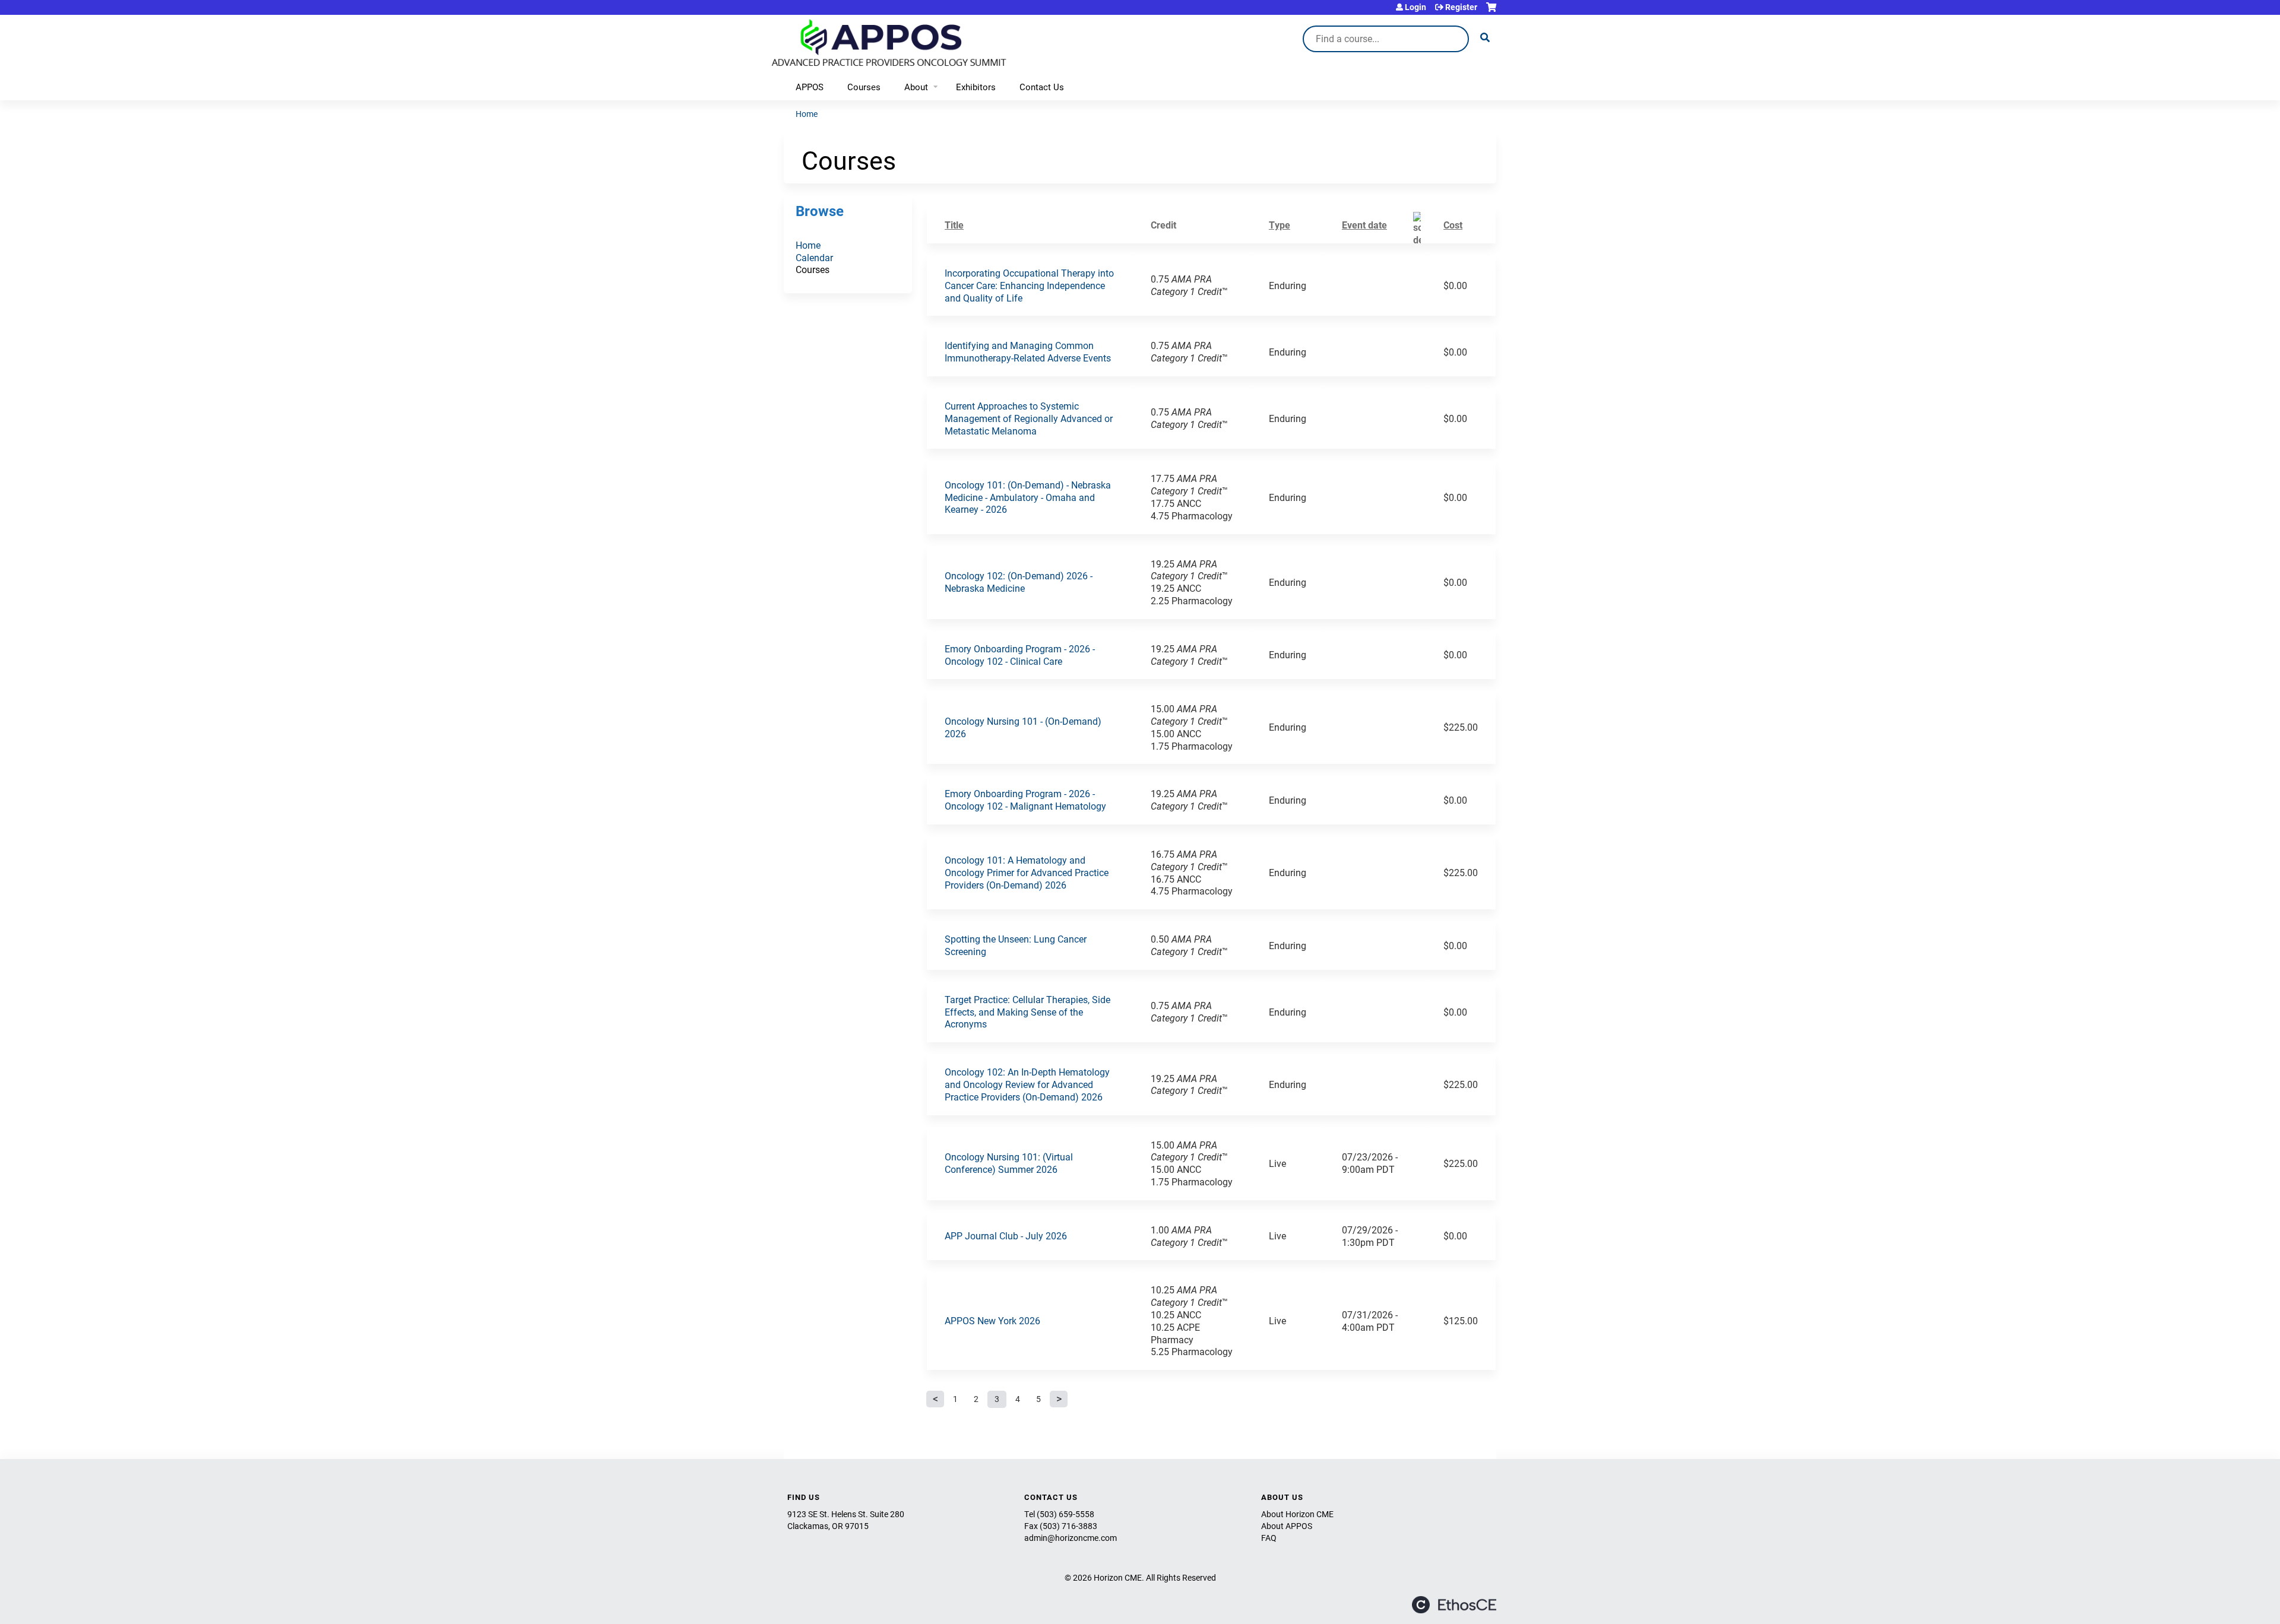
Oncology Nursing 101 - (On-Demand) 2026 (1023, 727)
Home (807, 114)
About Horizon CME (1297, 1514)
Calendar (814, 257)
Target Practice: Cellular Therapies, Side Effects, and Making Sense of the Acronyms (1027, 1012)
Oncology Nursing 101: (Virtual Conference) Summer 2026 (1009, 1163)
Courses (864, 87)
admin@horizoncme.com (1071, 1538)
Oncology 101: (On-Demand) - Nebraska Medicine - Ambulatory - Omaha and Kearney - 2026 (1028, 497)
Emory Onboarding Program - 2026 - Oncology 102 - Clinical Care (1020, 655)
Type (1280, 225)
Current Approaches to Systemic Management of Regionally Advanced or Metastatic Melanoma (1029, 418)
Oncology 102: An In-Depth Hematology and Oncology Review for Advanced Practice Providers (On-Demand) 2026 (1027, 1084)
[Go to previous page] (935, 1399)
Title (954, 225)
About (916, 87)
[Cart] (1491, 12)
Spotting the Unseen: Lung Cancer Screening (1016, 945)
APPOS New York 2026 (992, 1320)
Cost (1453, 225)
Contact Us (1042, 87)
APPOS (810, 87)
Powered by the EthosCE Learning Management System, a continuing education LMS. (1454, 1605)
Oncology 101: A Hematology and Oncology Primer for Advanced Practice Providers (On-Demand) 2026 (1027, 872)
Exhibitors (976, 87)
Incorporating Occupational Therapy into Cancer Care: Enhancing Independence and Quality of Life (1029, 285)
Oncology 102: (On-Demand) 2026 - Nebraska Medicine (1019, 582)
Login (1415, 7)
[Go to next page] (1059, 1399)
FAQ (1269, 1538)
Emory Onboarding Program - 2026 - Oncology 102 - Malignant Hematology (1025, 800)
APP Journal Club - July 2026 (1006, 1236)
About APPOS (1287, 1526)
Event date (1364, 225)
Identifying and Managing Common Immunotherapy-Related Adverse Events (1028, 351)
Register (1461, 7)
